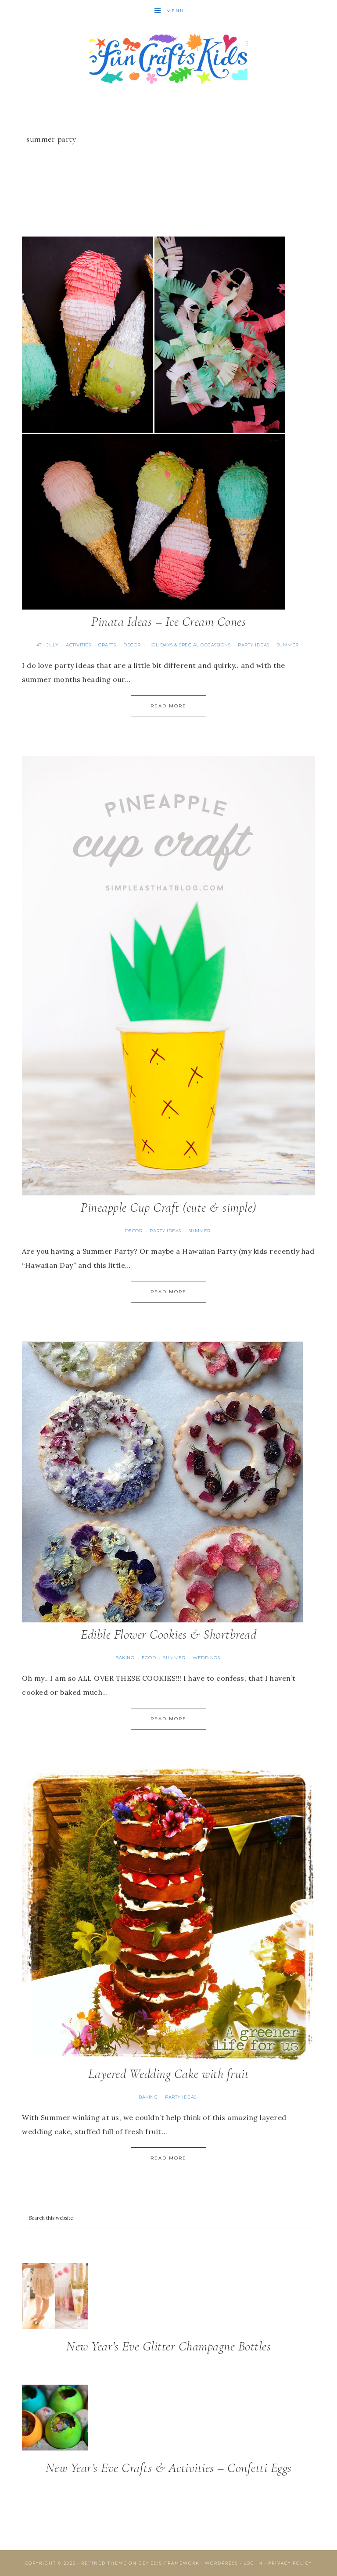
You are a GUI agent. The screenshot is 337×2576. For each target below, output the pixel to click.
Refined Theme (104, 2563)
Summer (288, 645)
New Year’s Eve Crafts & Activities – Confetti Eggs (169, 2468)
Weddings (206, 1658)
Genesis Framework (169, 2563)
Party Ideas (254, 645)
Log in (253, 2563)
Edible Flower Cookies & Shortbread (168, 1634)
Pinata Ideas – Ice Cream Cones (168, 622)
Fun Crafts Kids (168, 58)
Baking (125, 1658)
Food (149, 1658)
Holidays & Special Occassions (190, 645)
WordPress (222, 2563)
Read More (168, 706)
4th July (47, 645)
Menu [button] (175, 11)
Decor (132, 645)
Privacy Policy (290, 2563)
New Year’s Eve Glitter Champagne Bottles (168, 2346)
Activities (78, 645)
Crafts (107, 645)
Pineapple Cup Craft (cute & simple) (168, 1207)
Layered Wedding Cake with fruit (169, 2074)
